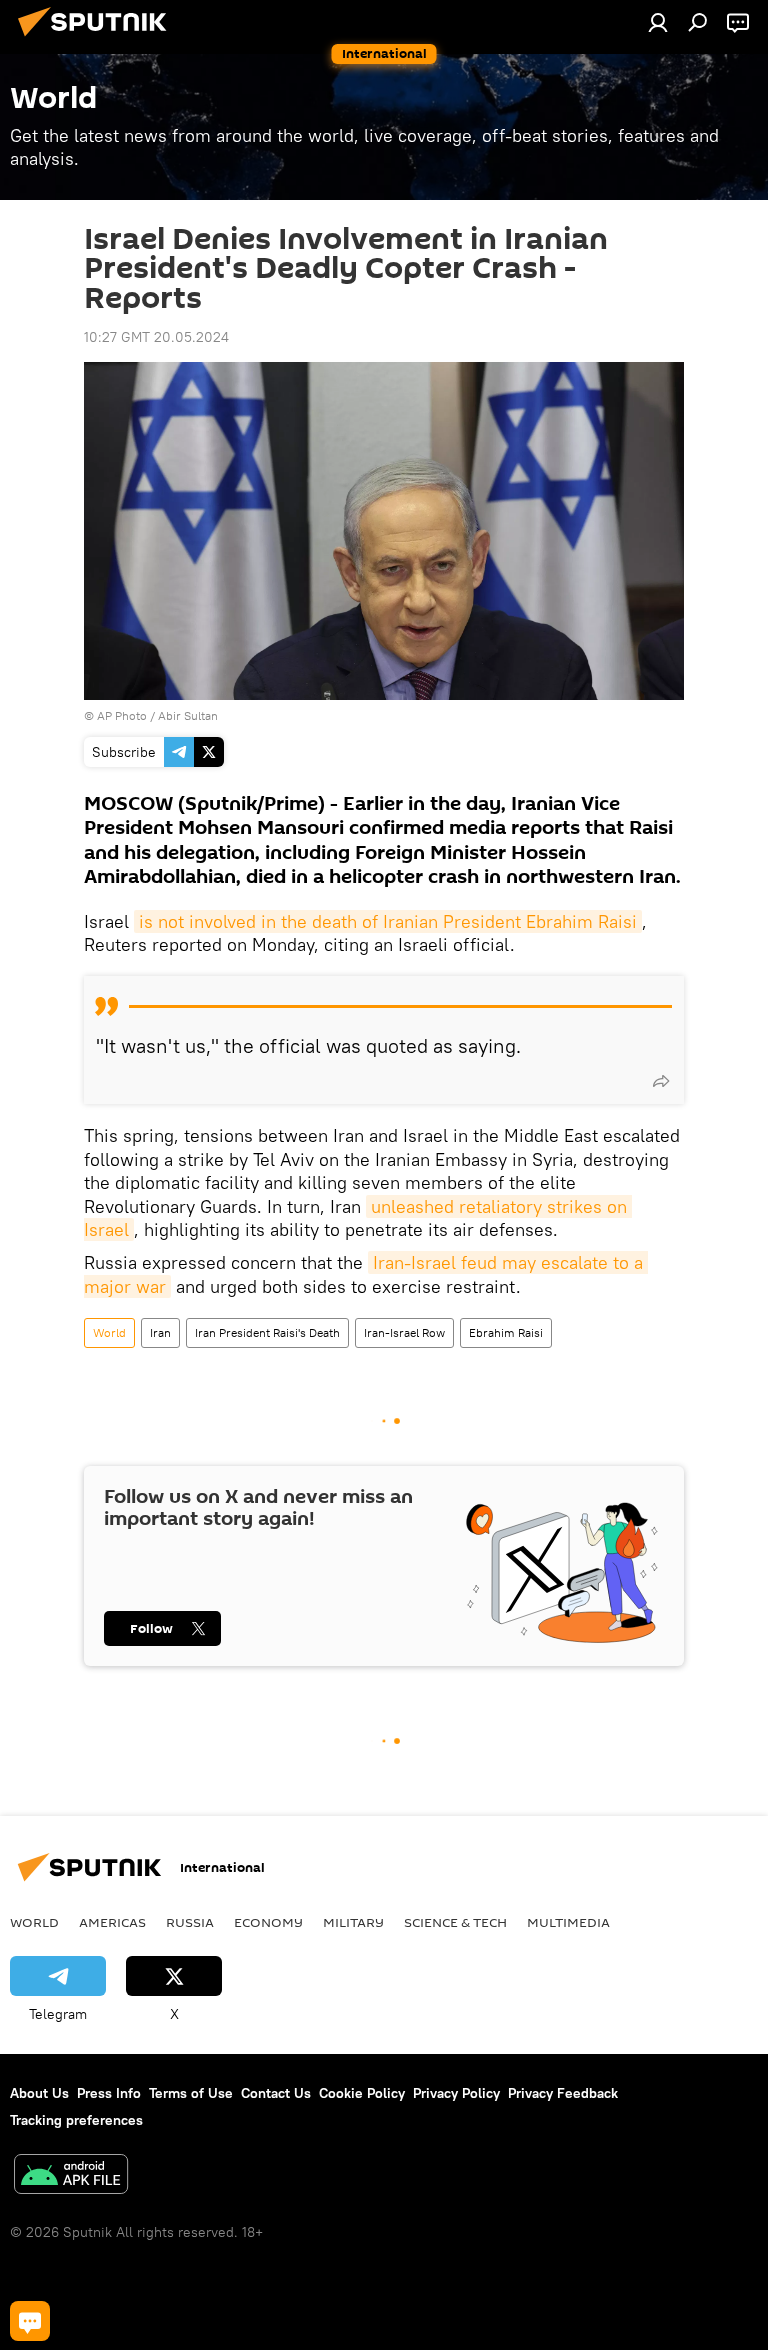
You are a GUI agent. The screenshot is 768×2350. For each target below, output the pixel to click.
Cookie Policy (362, 2093)
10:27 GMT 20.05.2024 (156, 337)
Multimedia (568, 1922)
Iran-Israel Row (404, 1332)
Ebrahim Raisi (506, 1332)
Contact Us (276, 2093)
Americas (112, 1922)
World (109, 1332)
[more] (661, 1081)
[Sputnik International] (98, 39)
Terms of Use (191, 2093)
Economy (268, 1922)
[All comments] (30, 2321)
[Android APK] (71, 2176)
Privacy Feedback (563, 2093)
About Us (39, 2093)
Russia (190, 1922)
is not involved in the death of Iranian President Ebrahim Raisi (388, 921)
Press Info (109, 2093)
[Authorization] (658, 22)
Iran (160, 1332)
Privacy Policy (456, 2093)
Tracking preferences (76, 2120)
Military (353, 1922)
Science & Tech (455, 1922)
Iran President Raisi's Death (267, 1332)
